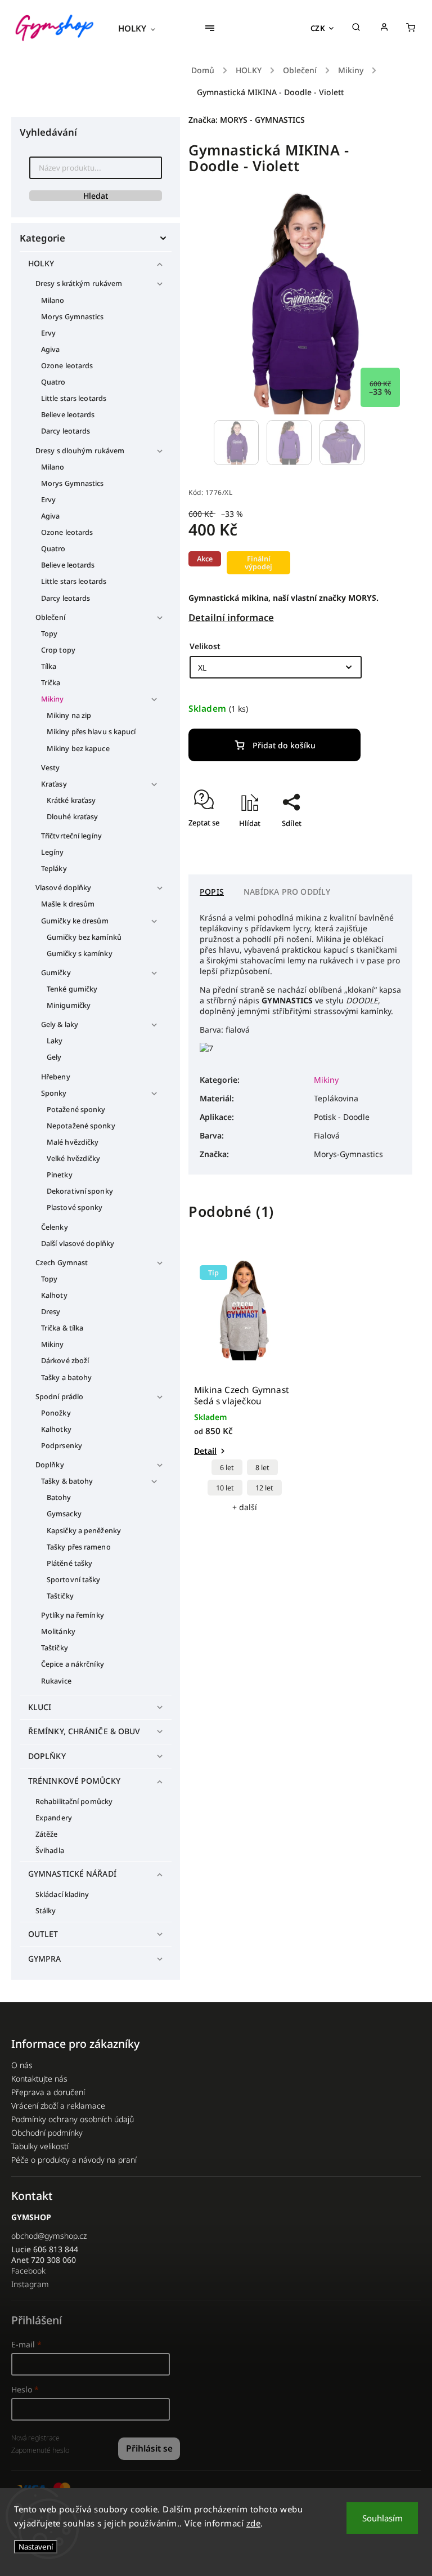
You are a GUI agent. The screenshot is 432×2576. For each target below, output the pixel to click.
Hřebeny (56, 1077)
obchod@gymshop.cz (49, 2236)
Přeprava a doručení (48, 2092)
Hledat (96, 196)
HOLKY (41, 263)
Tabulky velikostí (40, 2146)
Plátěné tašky (69, 1563)
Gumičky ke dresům (75, 921)
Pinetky (60, 1175)
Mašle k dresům (68, 904)
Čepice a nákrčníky (73, 1664)
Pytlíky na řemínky (73, 1615)
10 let (225, 1488)
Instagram (30, 2284)
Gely (54, 1057)
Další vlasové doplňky (78, 1244)
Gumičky (56, 973)
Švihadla (50, 1850)
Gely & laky (60, 1024)
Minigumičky (69, 1005)
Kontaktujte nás (39, 2079)
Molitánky (58, 1631)
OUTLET (43, 1934)
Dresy (51, 1312)
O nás (22, 2065)
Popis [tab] (212, 892)
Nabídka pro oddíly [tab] (287, 892)
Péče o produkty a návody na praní (74, 2160)
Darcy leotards (66, 431)
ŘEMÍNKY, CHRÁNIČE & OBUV (84, 1731)
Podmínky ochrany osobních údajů (73, 2119)
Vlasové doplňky (64, 888)
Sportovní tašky (74, 1580)
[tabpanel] (244, 1386)
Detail (205, 1451)
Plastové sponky (75, 1207)
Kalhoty (54, 1295)
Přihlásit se (149, 2448)
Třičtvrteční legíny (71, 836)
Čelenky (55, 1227)
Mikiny (53, 699)
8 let (262, 1468)
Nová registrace (35, 2438)
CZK (318, 28)
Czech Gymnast (62, 1263)
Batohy (59, 1497)
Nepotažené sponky (81, 1126)
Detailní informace (231, 617)
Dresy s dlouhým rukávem (80, 451)
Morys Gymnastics (73, 317)
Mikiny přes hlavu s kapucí (91, 732)
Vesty (51, 768)
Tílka (49, 666)
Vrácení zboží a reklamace (58, 2106)
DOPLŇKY (47, 1756)
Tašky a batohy (66, 1378)
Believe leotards (68, 415)
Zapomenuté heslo (40, 2450)
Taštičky (60, 1596)
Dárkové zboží (65, 1361)
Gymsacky (64, 1514)
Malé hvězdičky (73, 1142)
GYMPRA (45, 1959)
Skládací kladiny (62, 1894)
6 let (227, 1468)
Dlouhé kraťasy (72, 817)
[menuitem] (142, 28)
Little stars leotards (74, 398)
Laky (55, 1041)
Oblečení (50, 617)
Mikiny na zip (69, 715)
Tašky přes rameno (79, 1547)
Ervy (48, 333)
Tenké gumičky (72, 989)
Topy (49, 634)
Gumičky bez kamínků (84, 937)
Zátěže (47, 1834)
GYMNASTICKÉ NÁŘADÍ (72, 1874)
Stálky (46, 1911)
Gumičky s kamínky (80, 954)
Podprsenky (62, 1446)
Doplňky (50, 1465)
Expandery (54, 1818)
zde (254, 2523)
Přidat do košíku (284, 745)
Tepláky (54, 869)
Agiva (51, 349)
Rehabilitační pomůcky (74, 1802)
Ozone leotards (67, 366)
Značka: (247, 120)
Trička (51, 683)
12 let (264, 1488)
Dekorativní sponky (80, 1191)
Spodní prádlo (59, 1397)
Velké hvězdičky (74, 1158)
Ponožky (56, 1413)
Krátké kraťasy (71, 800)
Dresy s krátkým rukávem (79, 284)
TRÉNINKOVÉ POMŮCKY (74, 1781)
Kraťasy (54, 784)
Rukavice (56, 1681)
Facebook (28, 2271)
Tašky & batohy (67, 1481)
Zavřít (376, 843)
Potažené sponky (76, 1110)
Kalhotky (56, 1429)
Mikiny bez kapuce (78, 749)
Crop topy (58, 650)
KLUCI (40, 1707)
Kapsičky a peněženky (84, 1531)
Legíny (53, 852)
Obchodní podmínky (47, 2133)
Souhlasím (382, 2518)
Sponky (54, 1093)
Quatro (53, 382)
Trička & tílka (62, 1328)
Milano (53, 300)
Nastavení (36, 2547)
